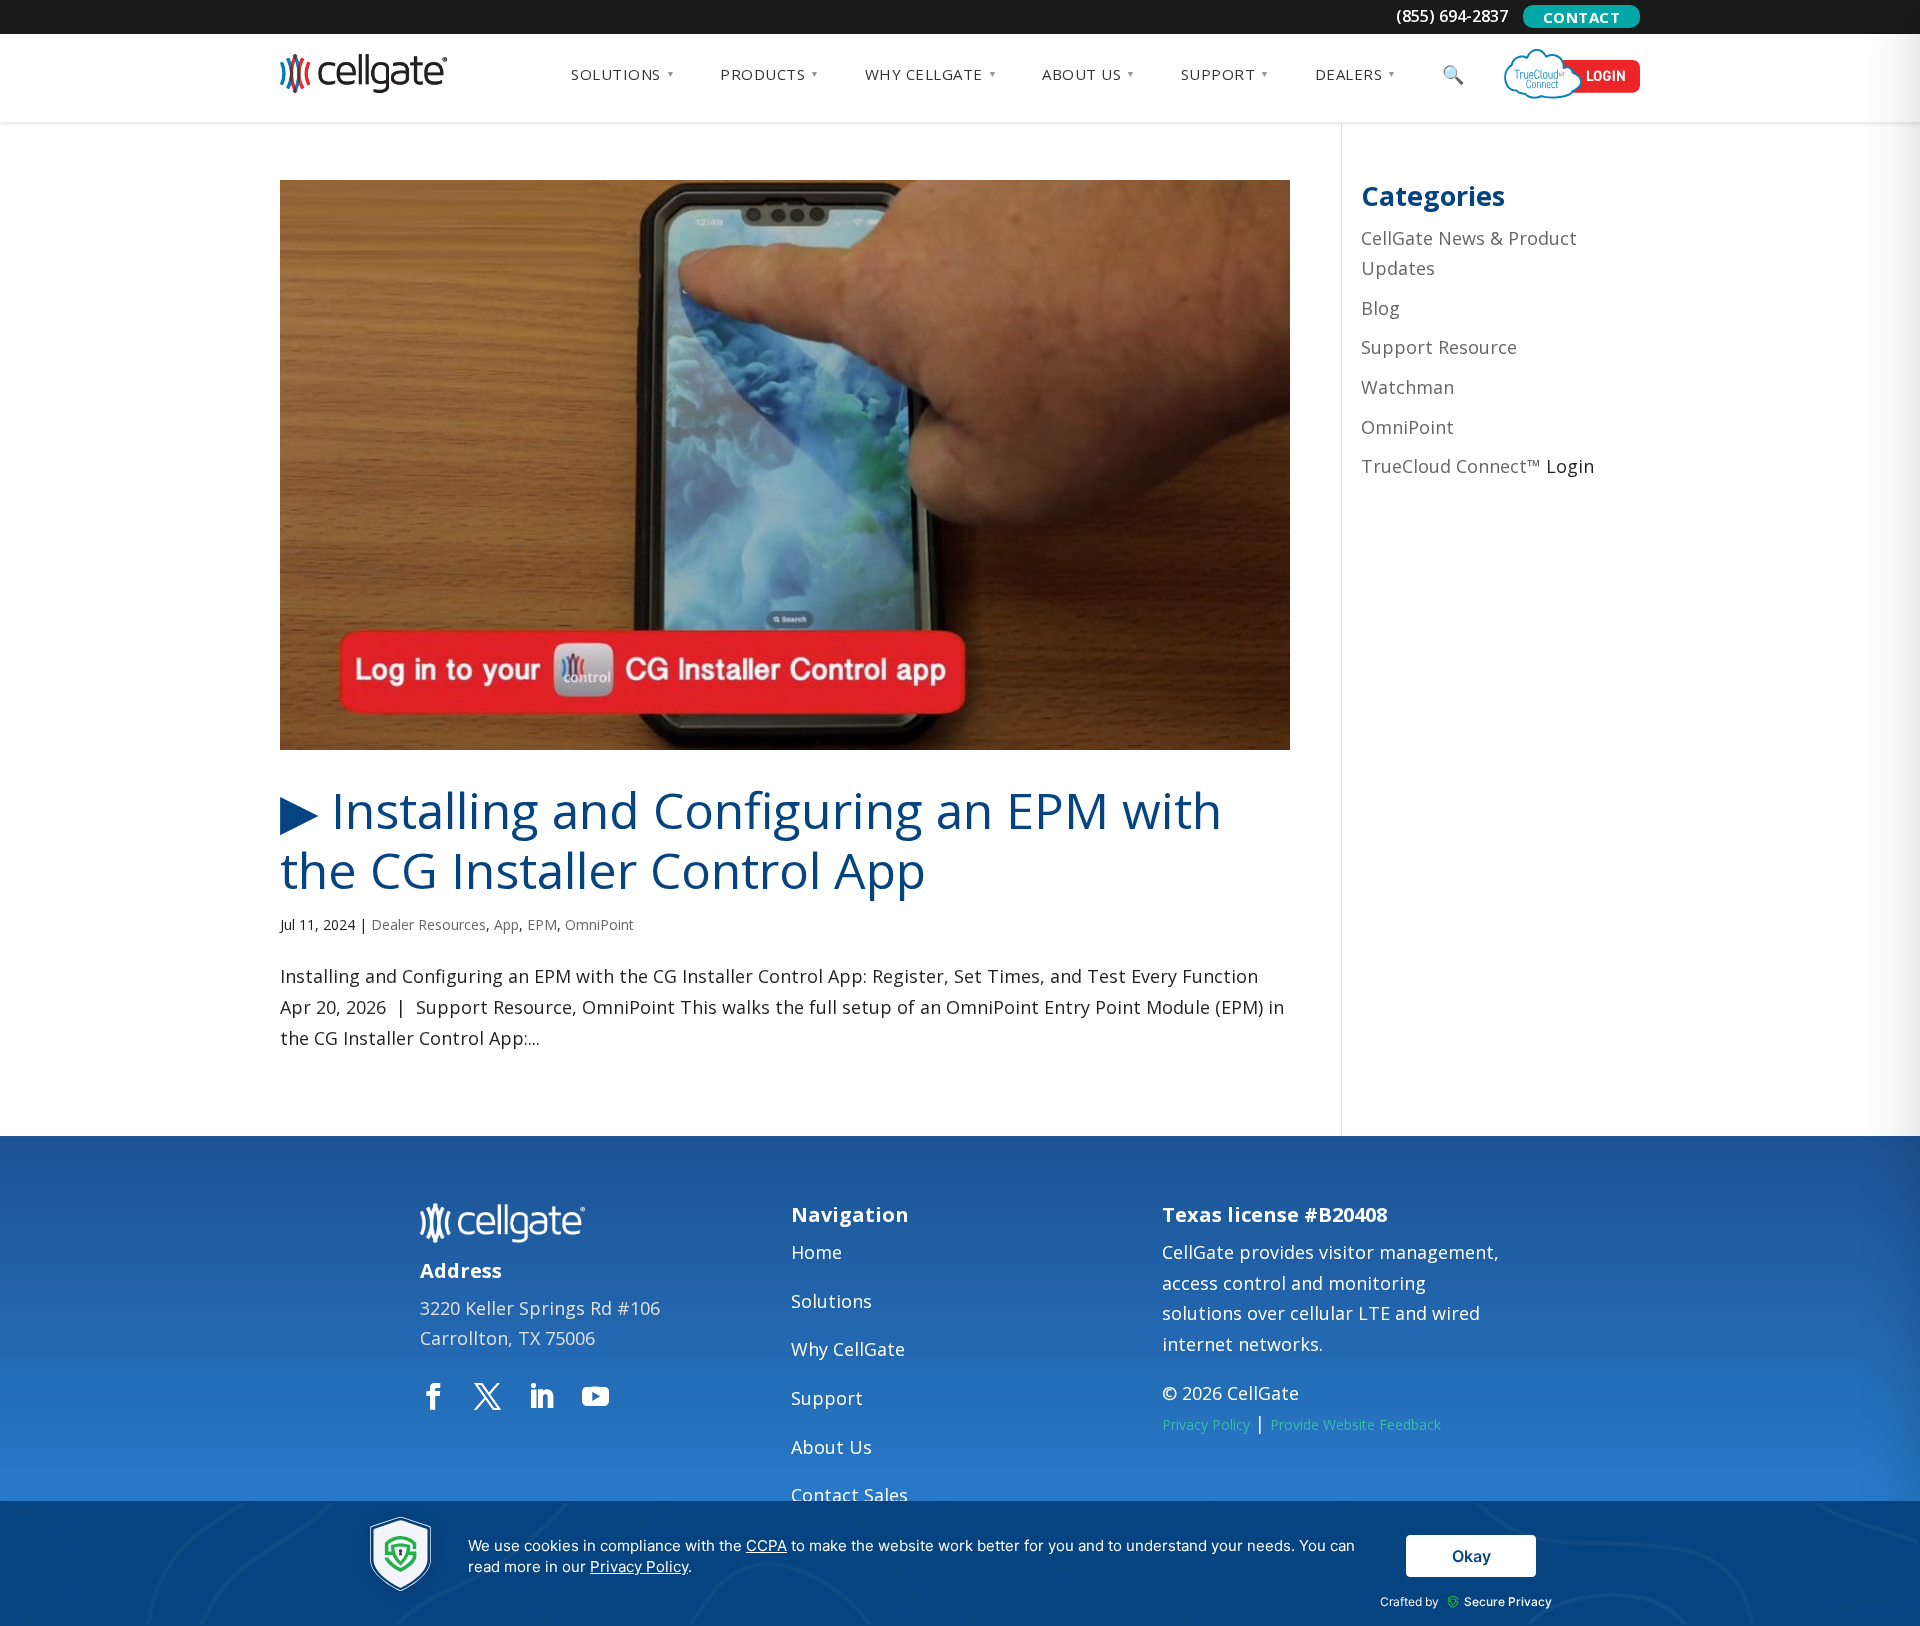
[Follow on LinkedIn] (555, 1397)
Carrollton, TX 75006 (507, 1338)
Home (816, 1252)
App (506, 924)
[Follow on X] (501, 1397)
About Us (1081, 74)
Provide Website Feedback (1355, 1424)
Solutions (616, 74)
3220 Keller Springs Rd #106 (540, 1308)
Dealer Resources (428, 924)
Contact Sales (849, 1495)
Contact (1582, 17)
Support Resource (1439, 347)
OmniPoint (599, 924)
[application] (960, 1563)
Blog (1380, 308)
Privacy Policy (1206, 1424)
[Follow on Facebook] (447, 1397)
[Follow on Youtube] (609, 1397)
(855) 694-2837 (1452, 16)
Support (1218, 74)
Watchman (1407, 387)
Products (762, 74)
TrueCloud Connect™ (1451, 466)
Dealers (1349, 74)
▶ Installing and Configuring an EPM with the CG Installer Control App (751, 840)
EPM (542, 924)
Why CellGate (924, 74)
